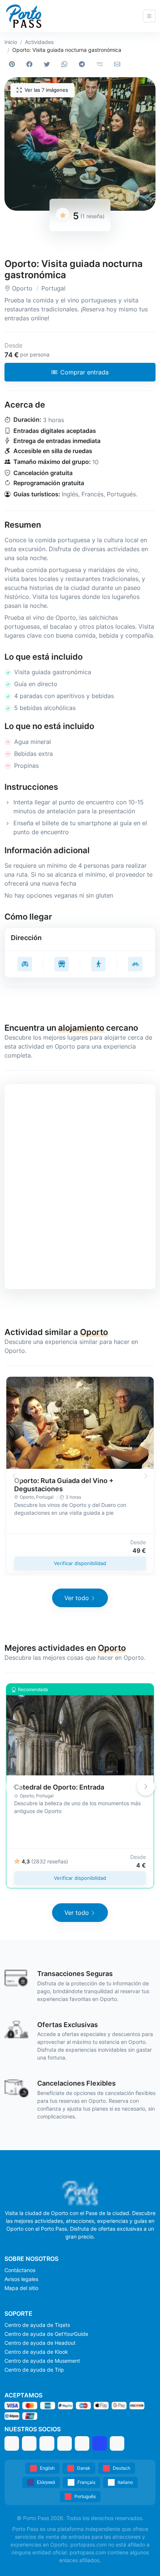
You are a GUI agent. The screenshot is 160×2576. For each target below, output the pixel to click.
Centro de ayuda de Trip (34, 2370)
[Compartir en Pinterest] (13, 64)
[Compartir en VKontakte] (101, 64)
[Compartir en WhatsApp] (66, 64)
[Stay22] (117, 2443)
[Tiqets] (12, 2443)
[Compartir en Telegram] (84, 64)
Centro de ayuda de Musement (42, 2361)
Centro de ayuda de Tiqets (37, 2325)
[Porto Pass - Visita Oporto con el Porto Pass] (24, 16)
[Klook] (65, 2443)
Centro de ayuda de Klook (36, 2352)
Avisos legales (21, 2279)
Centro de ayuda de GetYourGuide (46, 2334)
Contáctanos (20, 2270)
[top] (142, 2558)
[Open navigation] (149, 16)
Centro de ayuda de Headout (40, 2343)
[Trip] (100, 2443)
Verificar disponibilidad (80, 1563)
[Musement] (82, 2443)
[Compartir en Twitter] (48, 64)
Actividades (39, 42)
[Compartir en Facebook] (31, 64)
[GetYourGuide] (29, 2443)
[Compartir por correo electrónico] (119, 64)
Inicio (11, 42)
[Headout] (47, 2443)
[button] (80, 144)
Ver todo (77, 1598)
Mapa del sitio (21, 2288)
